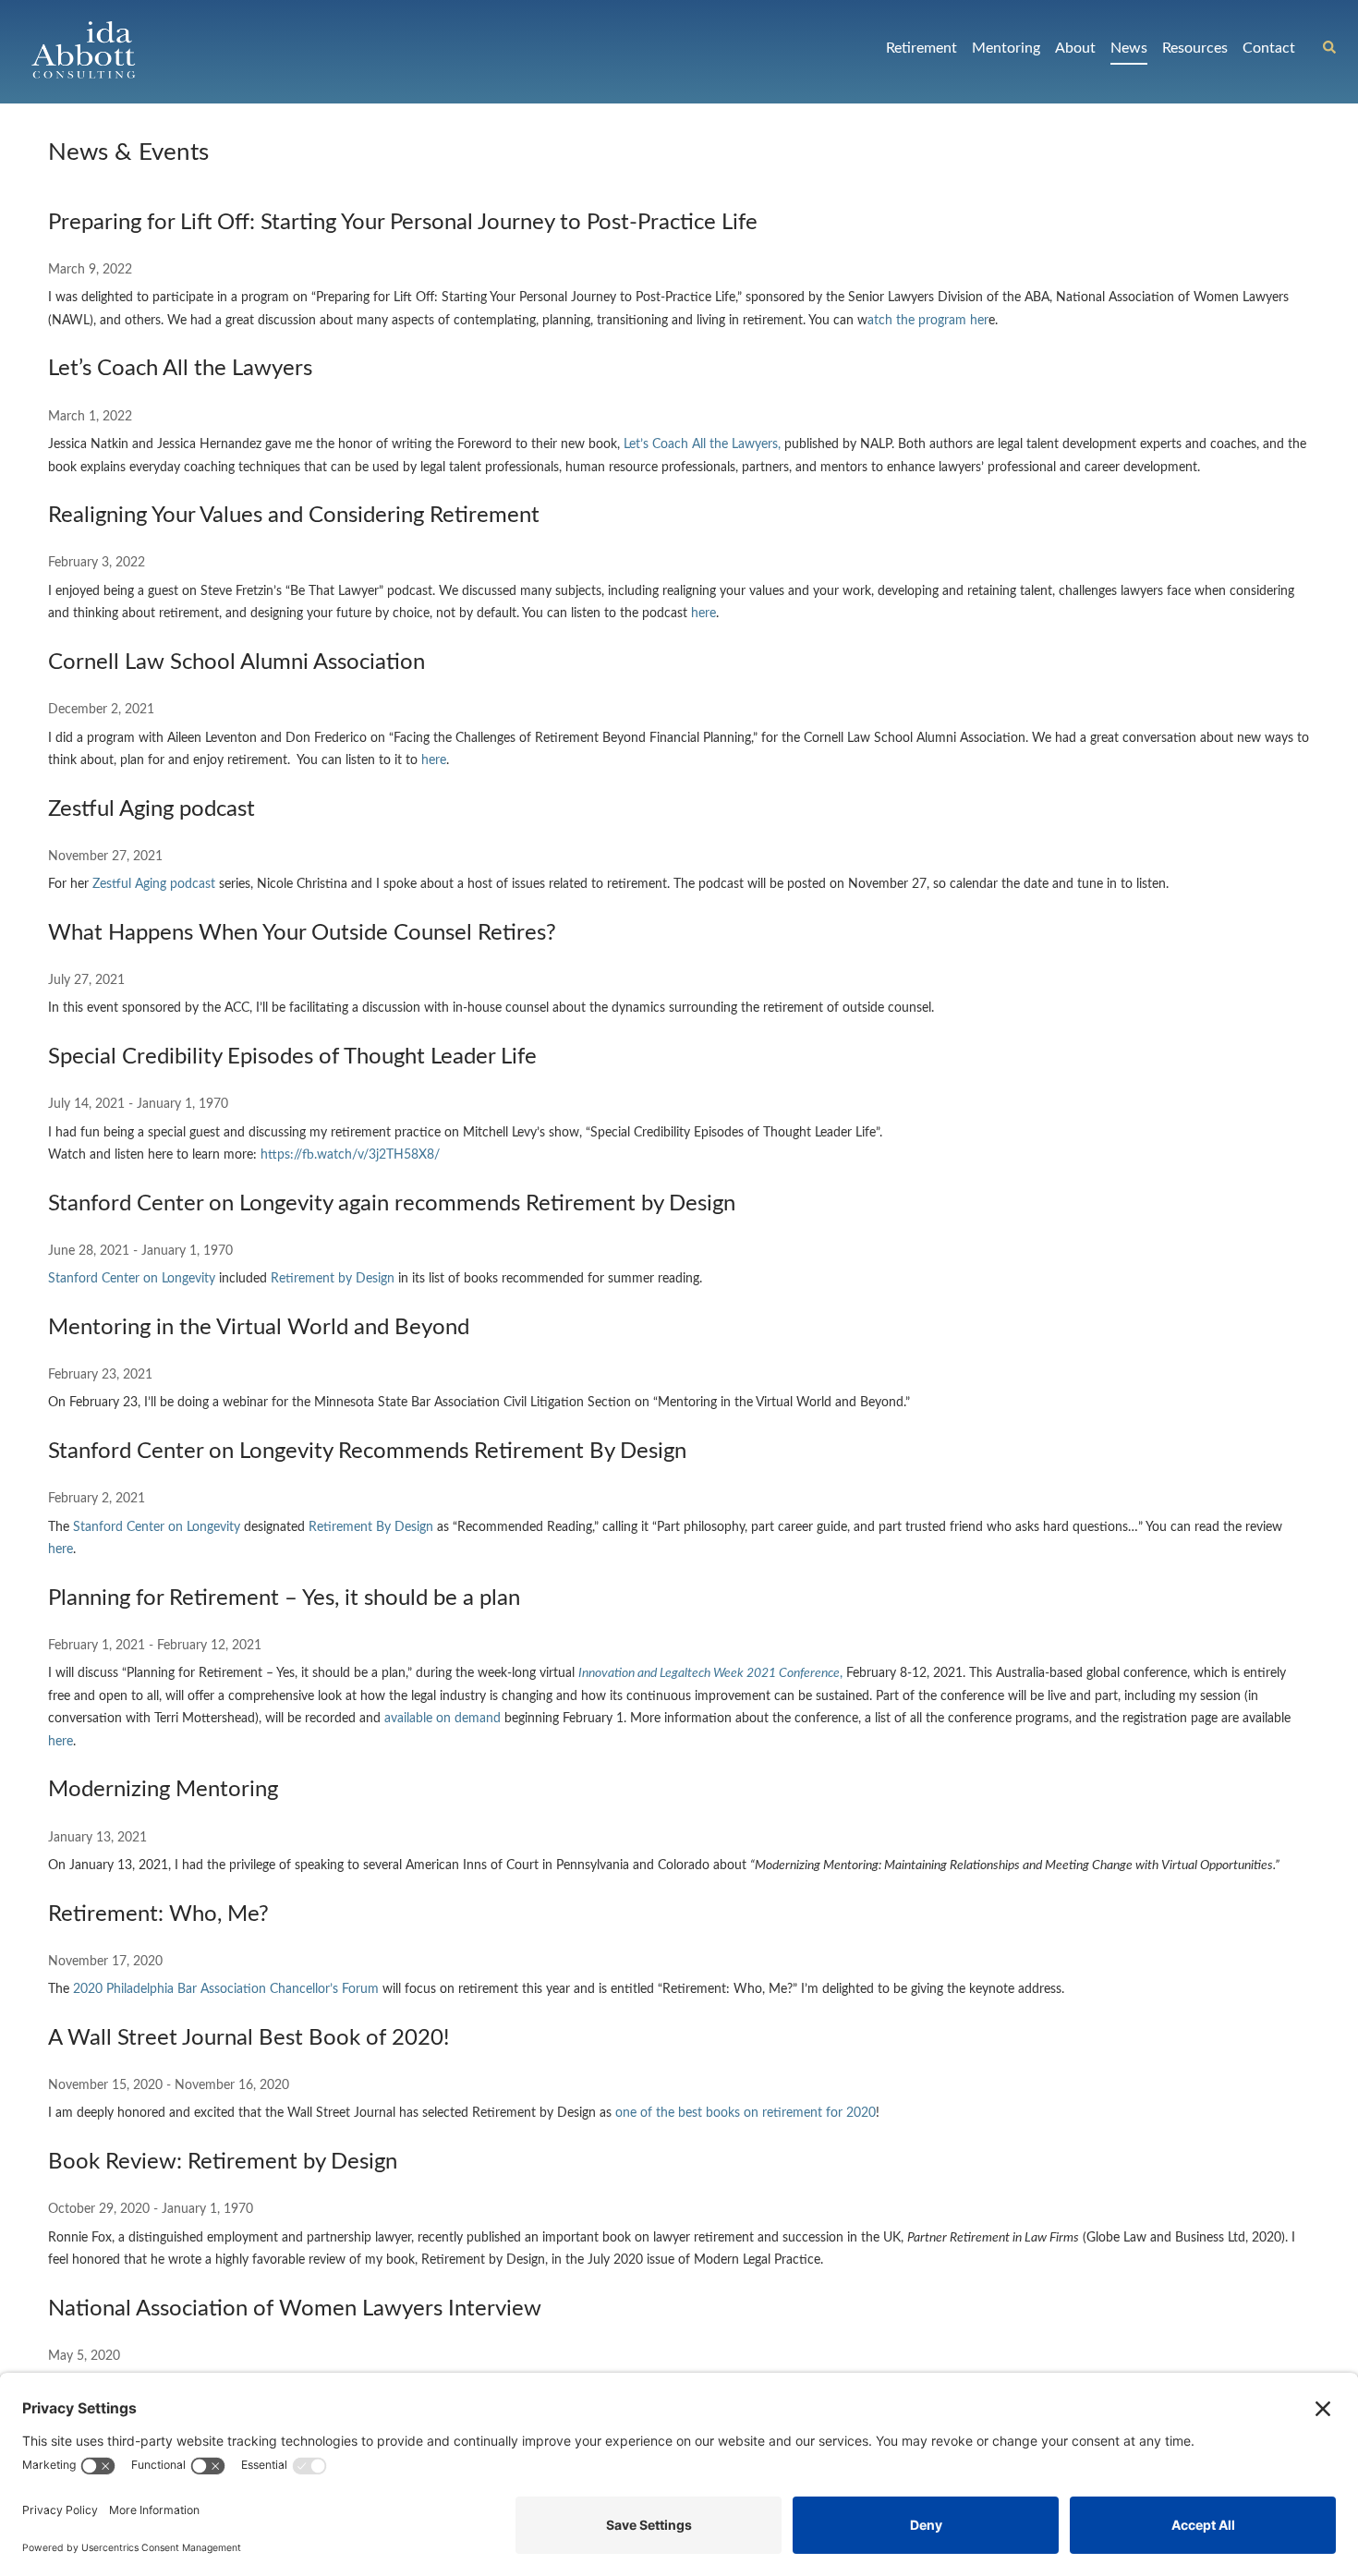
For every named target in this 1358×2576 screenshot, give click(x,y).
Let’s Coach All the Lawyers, (702, 444)
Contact (1269, 48)
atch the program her (928, 321)
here (703, 614)
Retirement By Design (371, 1527)
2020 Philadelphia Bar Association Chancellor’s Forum (226, 1989)
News (1129, 48)
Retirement (921, 48)
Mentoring (1006, 48)
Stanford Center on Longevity (132, 1279)
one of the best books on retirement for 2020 (746, 2113)
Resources (1195, 48)
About (1075, 48)
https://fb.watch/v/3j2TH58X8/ (350, 1155)
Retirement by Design (333, 1279)
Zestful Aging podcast (154, 884)
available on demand (443, 1719)
